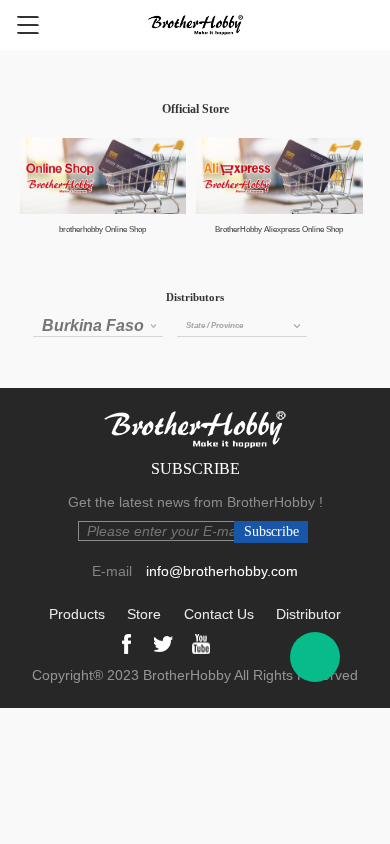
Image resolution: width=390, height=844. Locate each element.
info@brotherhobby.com (222, 571)
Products (77, 614)
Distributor (308, 614)
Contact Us (219, 614)
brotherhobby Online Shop (102, 229)
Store (144, 614)
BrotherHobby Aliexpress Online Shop (279, 229)
